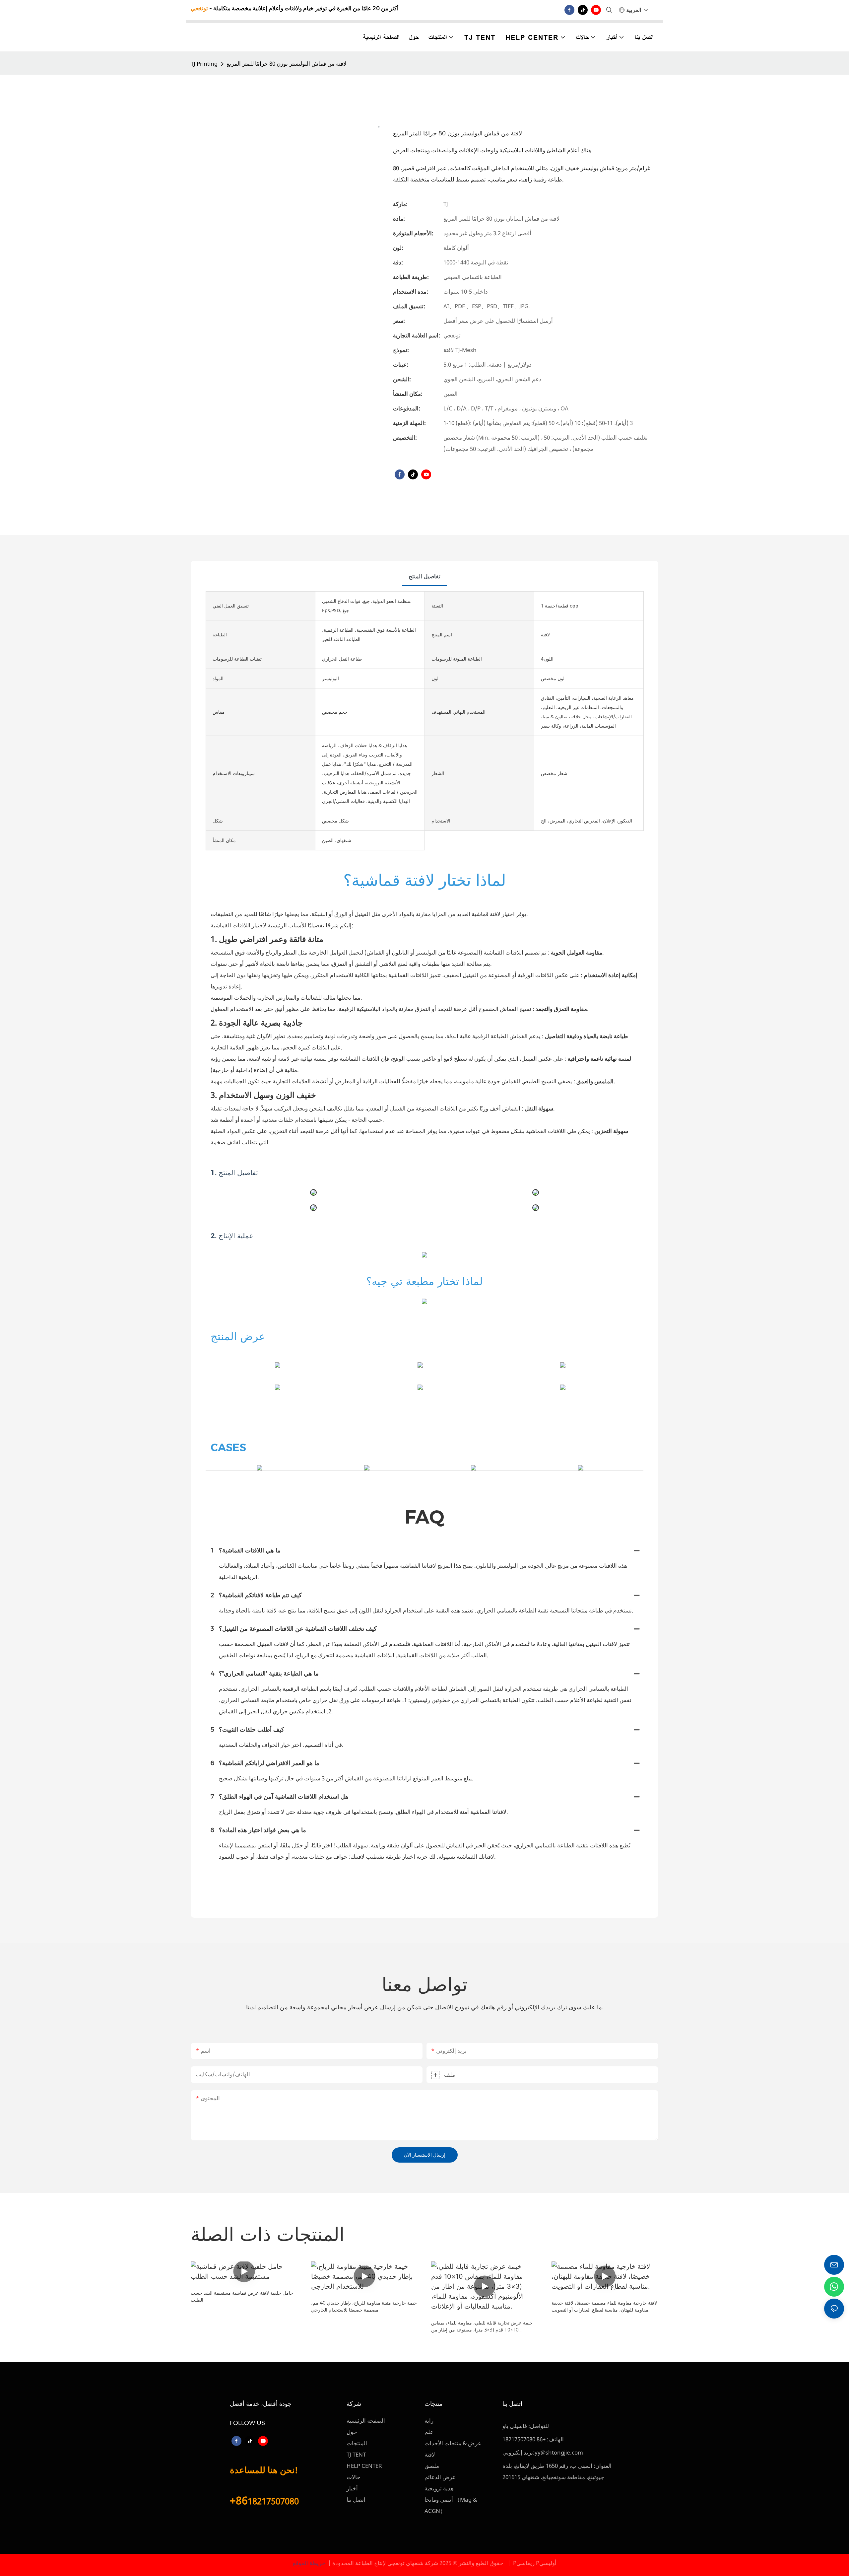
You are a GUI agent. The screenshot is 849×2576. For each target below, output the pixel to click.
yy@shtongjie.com (559, 2452)
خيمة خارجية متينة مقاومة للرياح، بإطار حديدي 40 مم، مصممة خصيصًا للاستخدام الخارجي (364, 2306)
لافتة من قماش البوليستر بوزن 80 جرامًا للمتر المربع (287, 64)
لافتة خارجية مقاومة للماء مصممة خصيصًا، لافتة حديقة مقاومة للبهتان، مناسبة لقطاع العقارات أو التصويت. (604, 2306)
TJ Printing (204, 64)
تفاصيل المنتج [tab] (424, 576)
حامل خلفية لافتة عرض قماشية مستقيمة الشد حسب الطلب (242, 2296)
